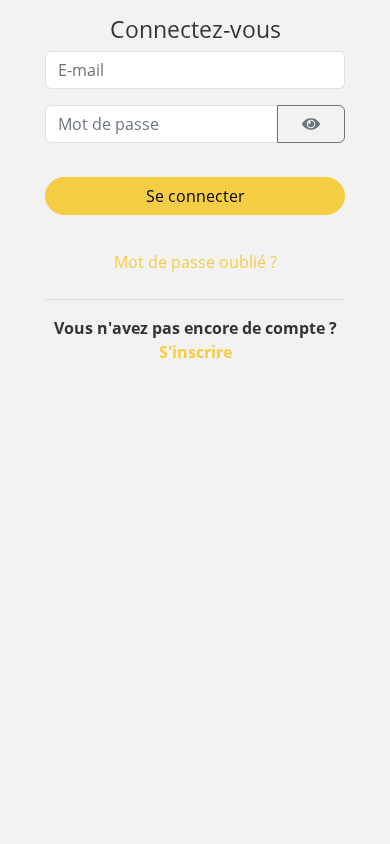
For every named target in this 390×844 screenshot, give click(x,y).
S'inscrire (195, 352)
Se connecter (195, 196)
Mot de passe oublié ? (195, 262)
